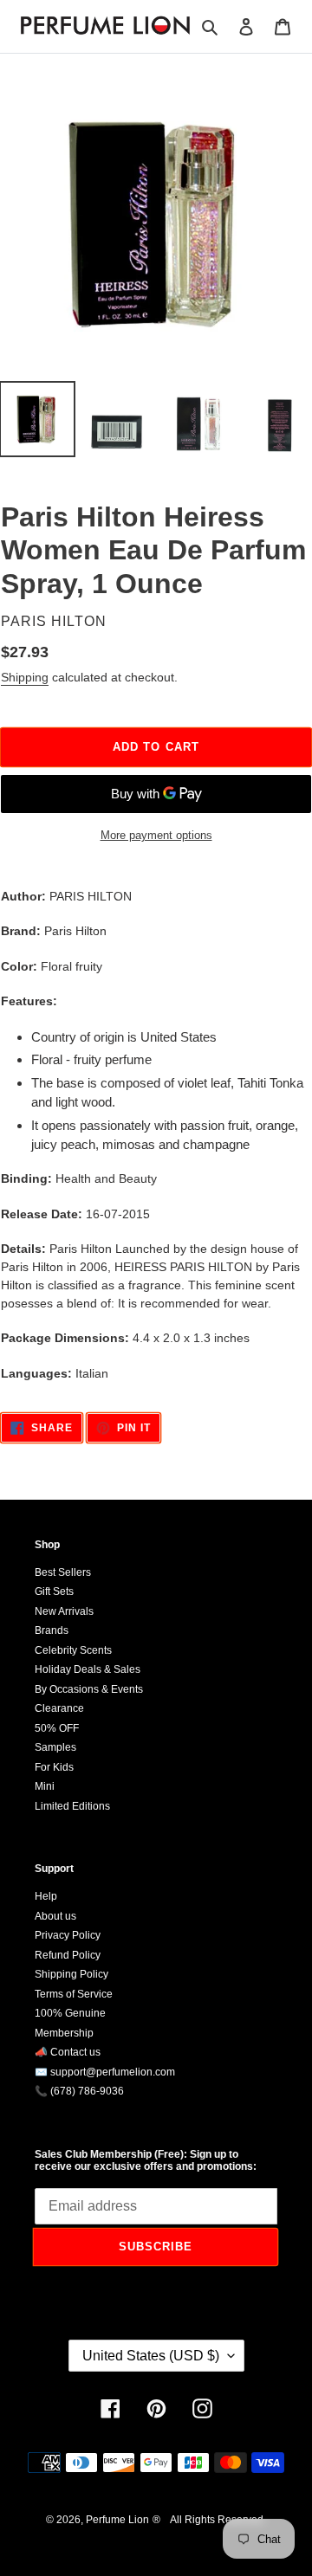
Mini (45, 1786)
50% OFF (57, 1728)
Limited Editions (72, 1806)
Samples (55, 1747)
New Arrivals (64, 1611)
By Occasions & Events (89, 1689)
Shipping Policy (71, 1974)
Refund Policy (68, 1955)
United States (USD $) (151, 2356)
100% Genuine (70, 2013)
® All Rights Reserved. (209, 2520)
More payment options (156, 835)
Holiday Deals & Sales (88, 1669)
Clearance (59, 1708)
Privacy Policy (68, 1935)
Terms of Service (74, 1994)
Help (46, 1896)
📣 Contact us (68, 2052)
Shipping (25, 677)
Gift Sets (54, 1591)
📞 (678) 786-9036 (79, 2091)
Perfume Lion (117, 2520)
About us (55, 1916)
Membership (64, 2033)
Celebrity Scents (73, 1650)
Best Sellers (63, 1572)
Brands (52, 1630)
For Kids (54, 1767)
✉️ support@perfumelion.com (105, 2072)
